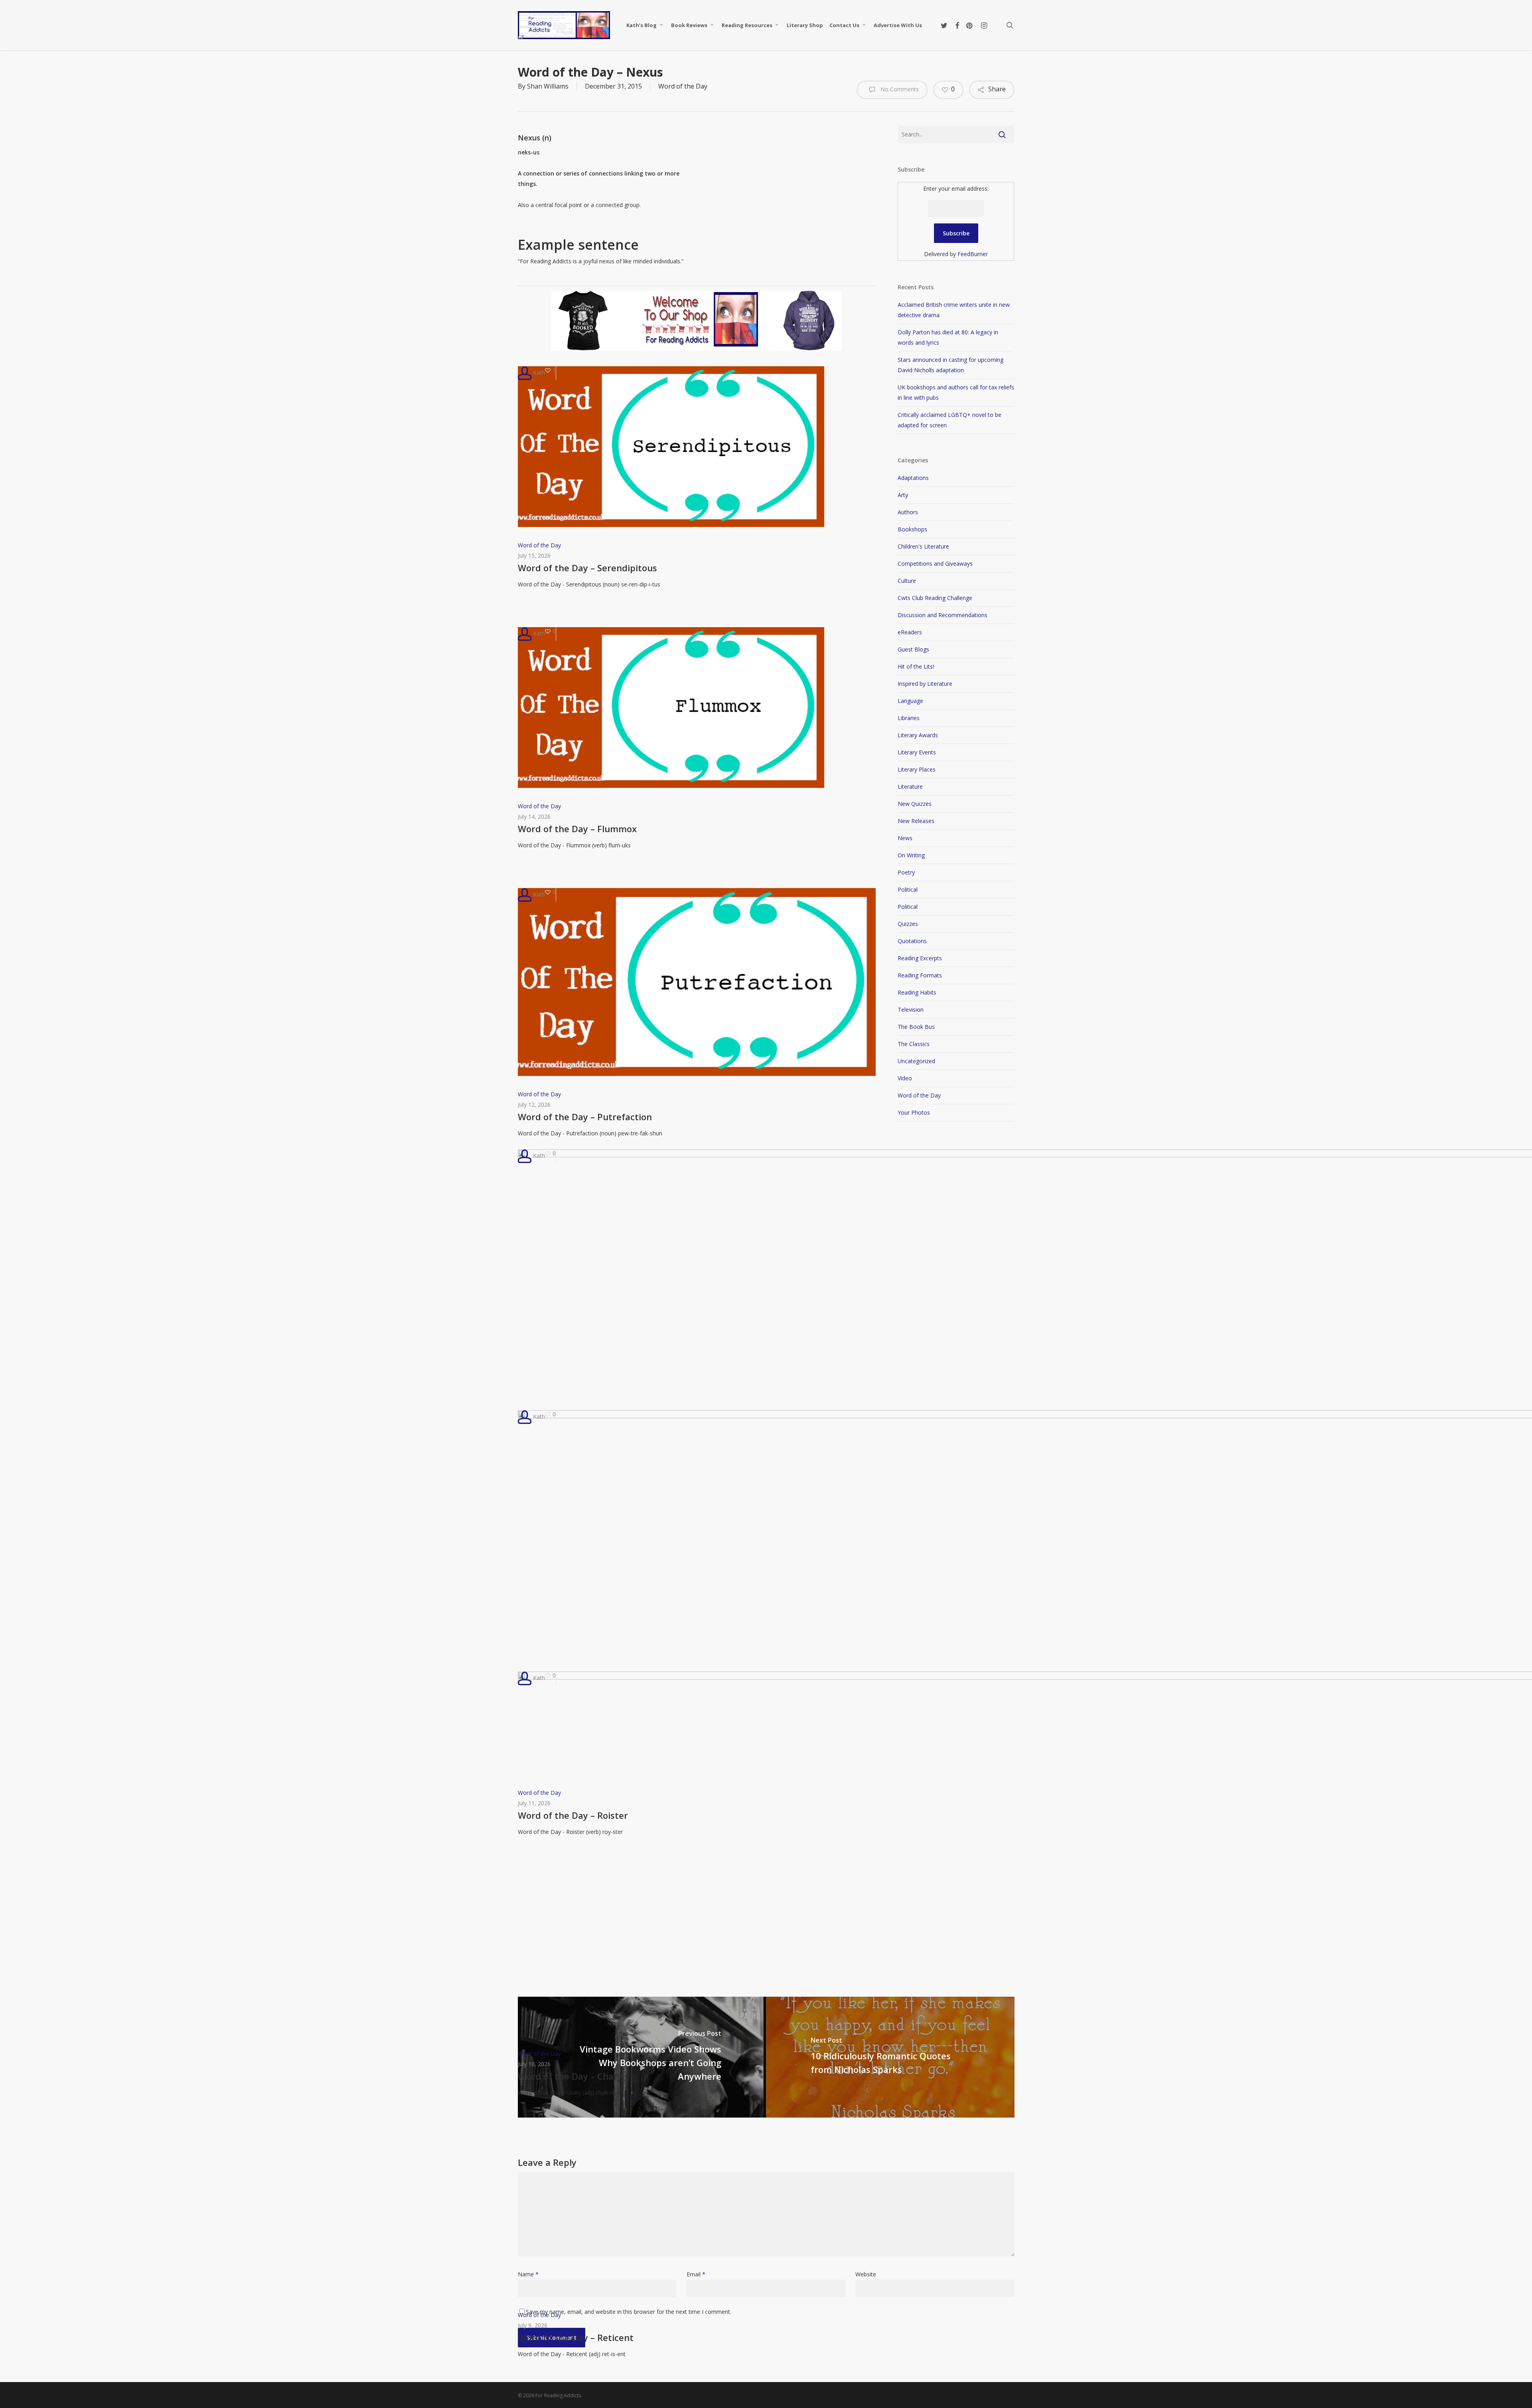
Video (905, 1078)
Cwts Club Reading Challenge (935, 598)
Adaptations (913, 478)
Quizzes (908, 924)
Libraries (909, 718)
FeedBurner (973, 254)
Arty (903, 495)
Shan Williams (548, 86)
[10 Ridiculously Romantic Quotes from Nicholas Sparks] (890, 2057)
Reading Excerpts (920, 958)
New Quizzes (915, 804)
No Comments (899, 89)
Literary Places (917, 769)
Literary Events (917, 752)
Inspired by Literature (925, 684)
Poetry (906, 872)
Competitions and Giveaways (935, 564)
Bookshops (912, 529)
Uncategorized (916, 1061)
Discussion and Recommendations (943, 615)
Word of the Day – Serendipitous (587, 568)
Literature (910, 787)
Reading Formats (920, 975)
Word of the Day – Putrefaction (585, 1117)
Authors (908, 512)
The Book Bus (916, 1027)
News (905, 838)
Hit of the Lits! (916, 666)
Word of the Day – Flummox (577, 829)
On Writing (911, 855)
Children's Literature (923, 546)
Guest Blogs (913, 649)
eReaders (910, 632)
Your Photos (914, 1112)
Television (911, 1010)
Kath (538, 372)
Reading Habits (917, 992)
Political (908, 889)
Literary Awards (918, 735)
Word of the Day (683, 86)
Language (910, 701)
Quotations (912, 941)
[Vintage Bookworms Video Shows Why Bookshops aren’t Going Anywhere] (642, 2057)
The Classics (914, 1044)
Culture (907, 581)
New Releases (916, 821)
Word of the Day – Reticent (576, 2337)
